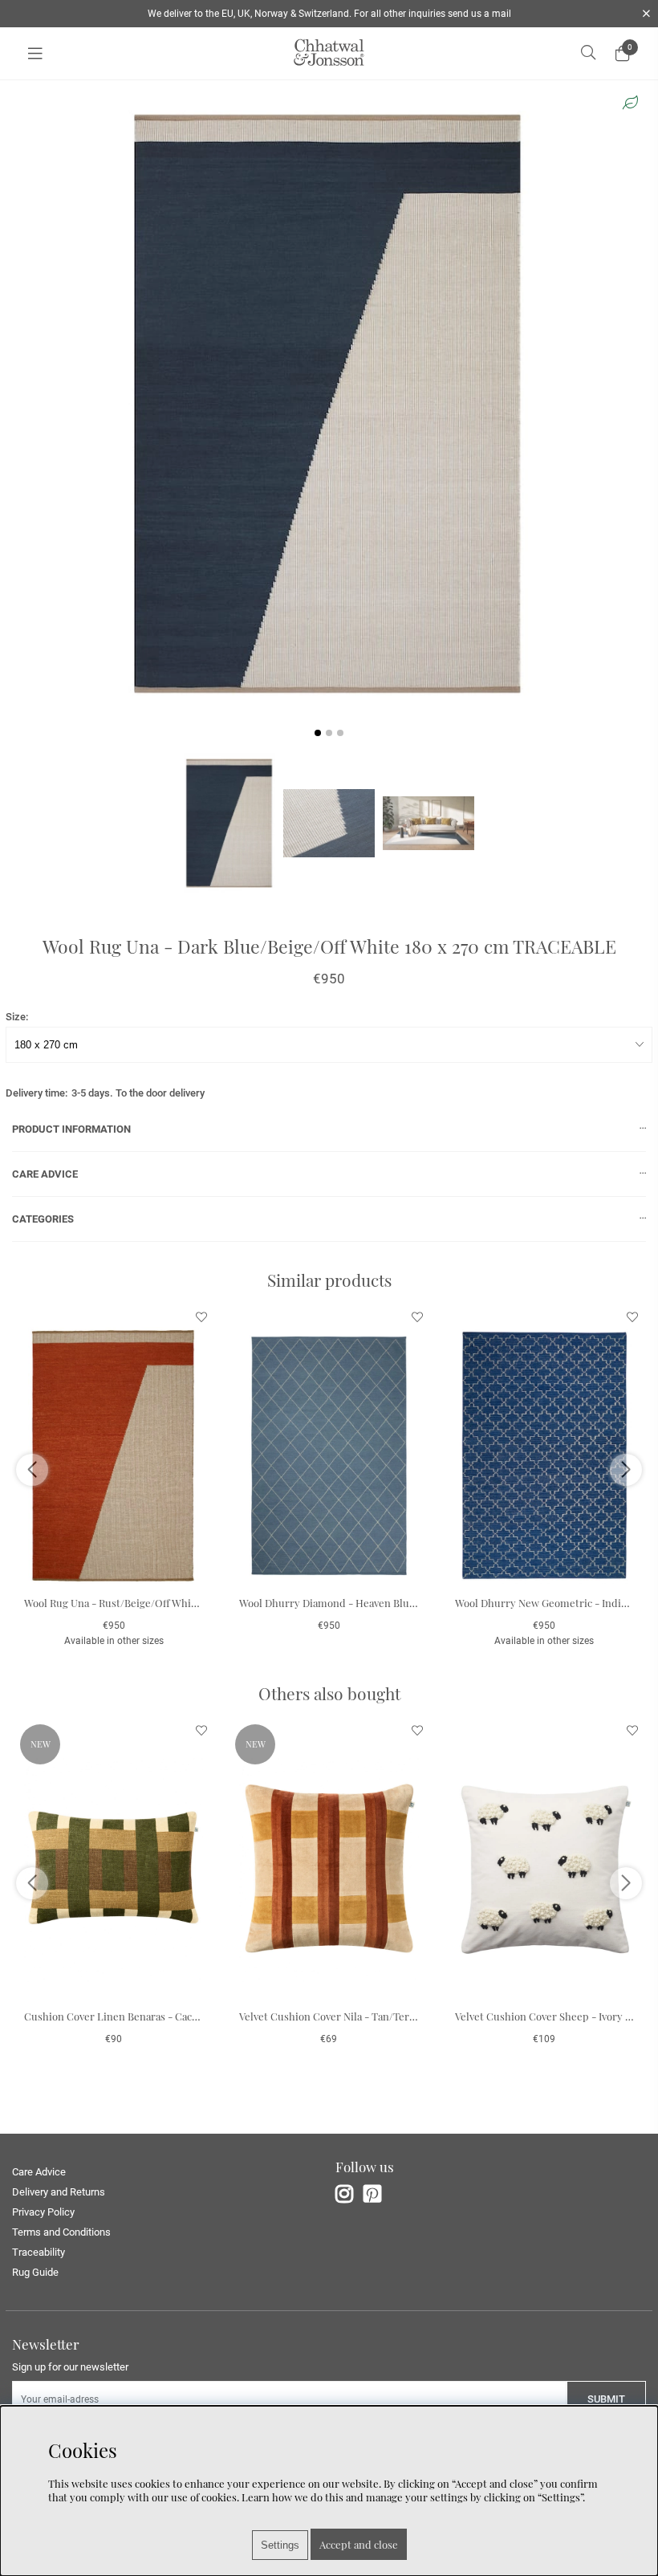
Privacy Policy (43, 2212)
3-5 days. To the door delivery (138, 1093)
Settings (280, 2545)
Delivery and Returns (59, 2192)
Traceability (39, 2252)
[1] (329, 404)
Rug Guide (35, 2272)
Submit (606, 2399)
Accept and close (359, 2544)
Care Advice (39, 2172)
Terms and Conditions (61, 2232)
